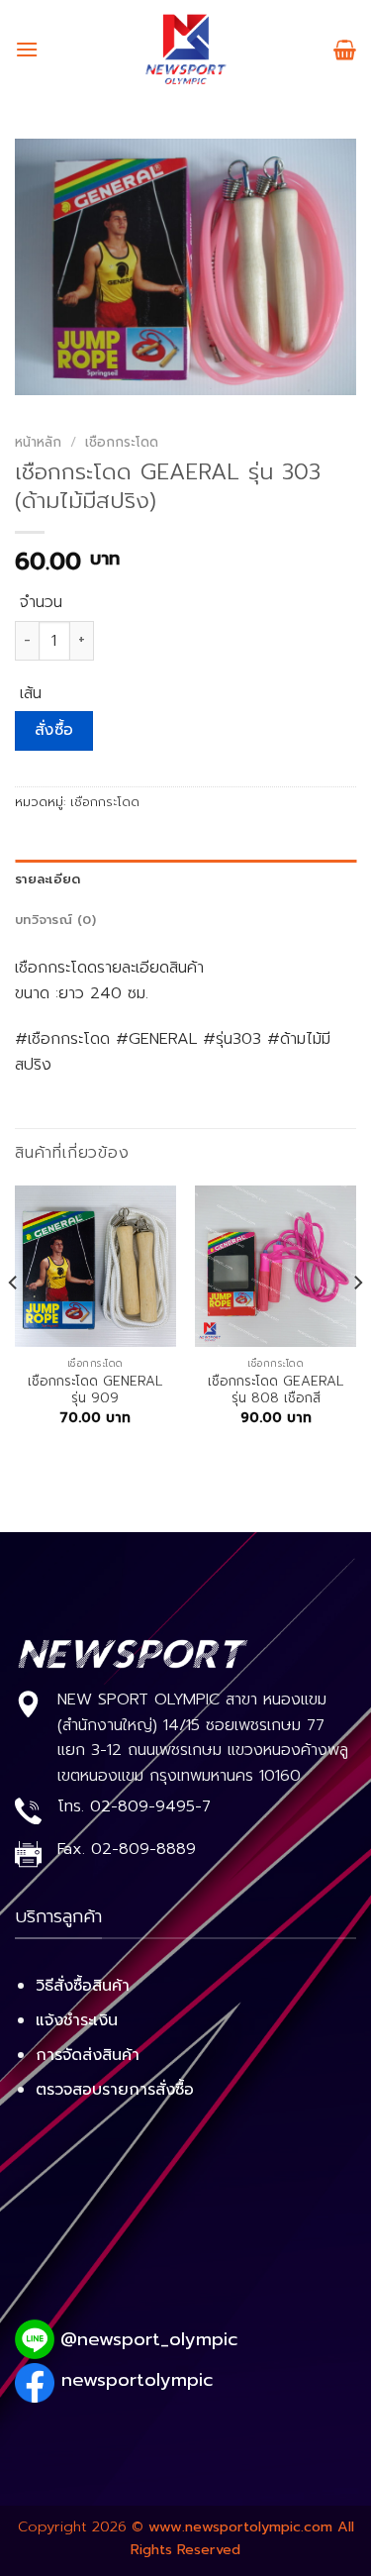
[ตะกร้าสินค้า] (345, 50)
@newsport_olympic (149, 2339)
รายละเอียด (47, 879)
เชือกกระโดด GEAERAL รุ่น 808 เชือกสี (276, 1390)
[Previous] (14, 1322)
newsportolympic (137, 2380)
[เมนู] (27, 49)
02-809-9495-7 (150, 1806)
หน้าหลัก (38, 442)
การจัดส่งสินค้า (88, 2055)
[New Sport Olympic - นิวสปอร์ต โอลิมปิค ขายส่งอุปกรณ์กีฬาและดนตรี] (186, 50)
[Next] (357, 1322)
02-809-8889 (143, 1849)
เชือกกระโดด (122, 442)
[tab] (185, 879)
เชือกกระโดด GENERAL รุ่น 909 (95, 1390)
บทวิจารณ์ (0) (55, 920)
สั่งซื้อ (54, 730)
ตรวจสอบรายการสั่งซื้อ (115, 2090)
